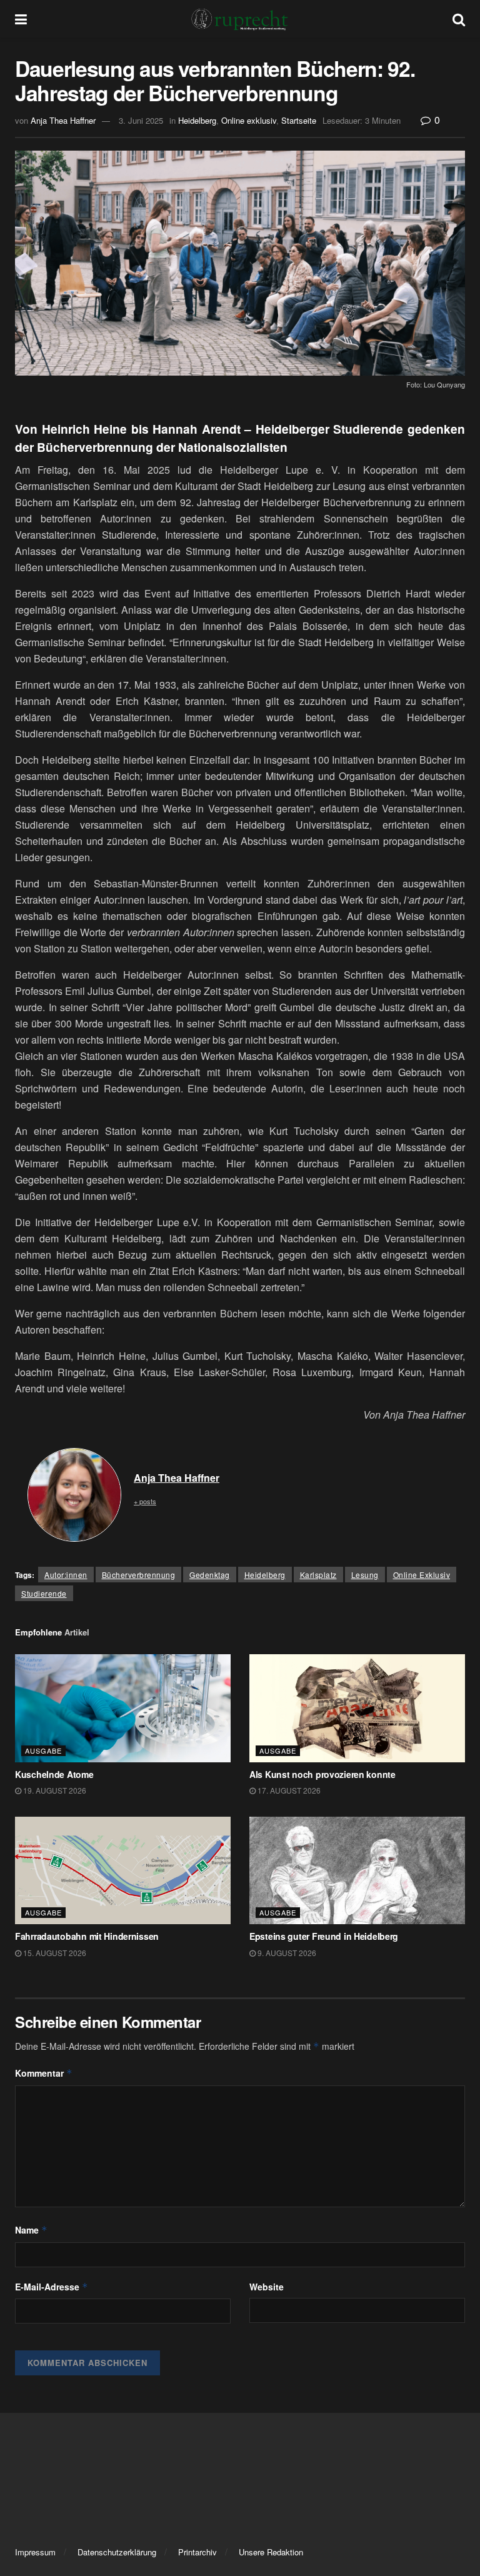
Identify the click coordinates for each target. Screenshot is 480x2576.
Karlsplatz (318, 1575)
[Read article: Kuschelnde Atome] (123, 1708)
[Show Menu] (21, 19)
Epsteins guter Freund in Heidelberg (324, 1936)
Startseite (299, 120)
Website (267, 2287)
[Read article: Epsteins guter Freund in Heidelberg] (357, 1871)
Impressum (35, 2552)
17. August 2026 (288, 1790)
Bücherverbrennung (139, 1575)
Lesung (365, 1575)
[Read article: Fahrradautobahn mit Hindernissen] (123, 1871)
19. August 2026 (54, 1790)
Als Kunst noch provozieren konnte (322, 1774)
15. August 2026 (54, 1953)
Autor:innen (66, 1575)
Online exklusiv (249, 120)
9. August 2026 (286, 1953)
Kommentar (44, 2073)
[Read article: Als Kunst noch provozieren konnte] (357, 1708)
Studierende (44, 1593)
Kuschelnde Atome (54, 1774)
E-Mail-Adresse (52, 2287)
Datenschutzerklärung (117, 2552)
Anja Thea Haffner (63, 120)
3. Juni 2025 (141, 120)
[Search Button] (459, 19)
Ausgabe (43, 1750)
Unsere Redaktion (271, 2552)
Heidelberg (197, 120)
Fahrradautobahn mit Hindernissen (87, 1936)
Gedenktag (210, 1575)
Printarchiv (197, 2552)
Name (31, 2230)
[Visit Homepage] (240, 19)
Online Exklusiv (422, 1575)
